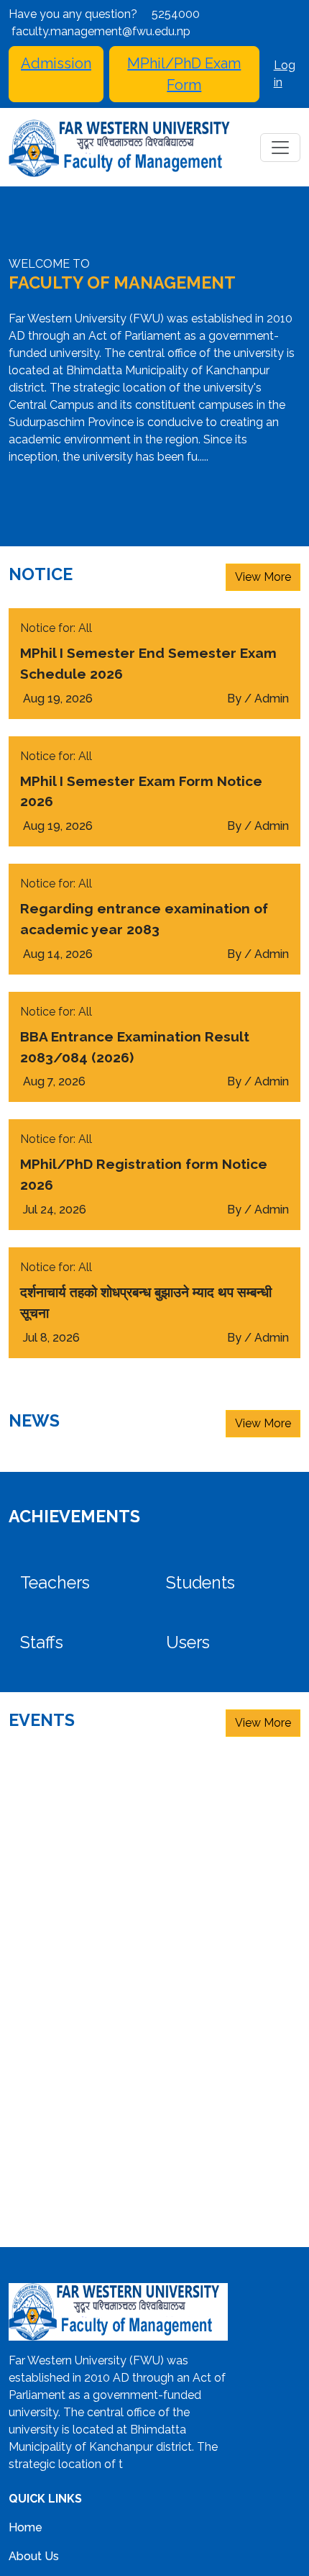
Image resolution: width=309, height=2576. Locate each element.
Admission (56, 63)
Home (26, 2527)
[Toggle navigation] (280, 148)
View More (263, 577)
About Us (34, 2556)
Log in (285, 74)
